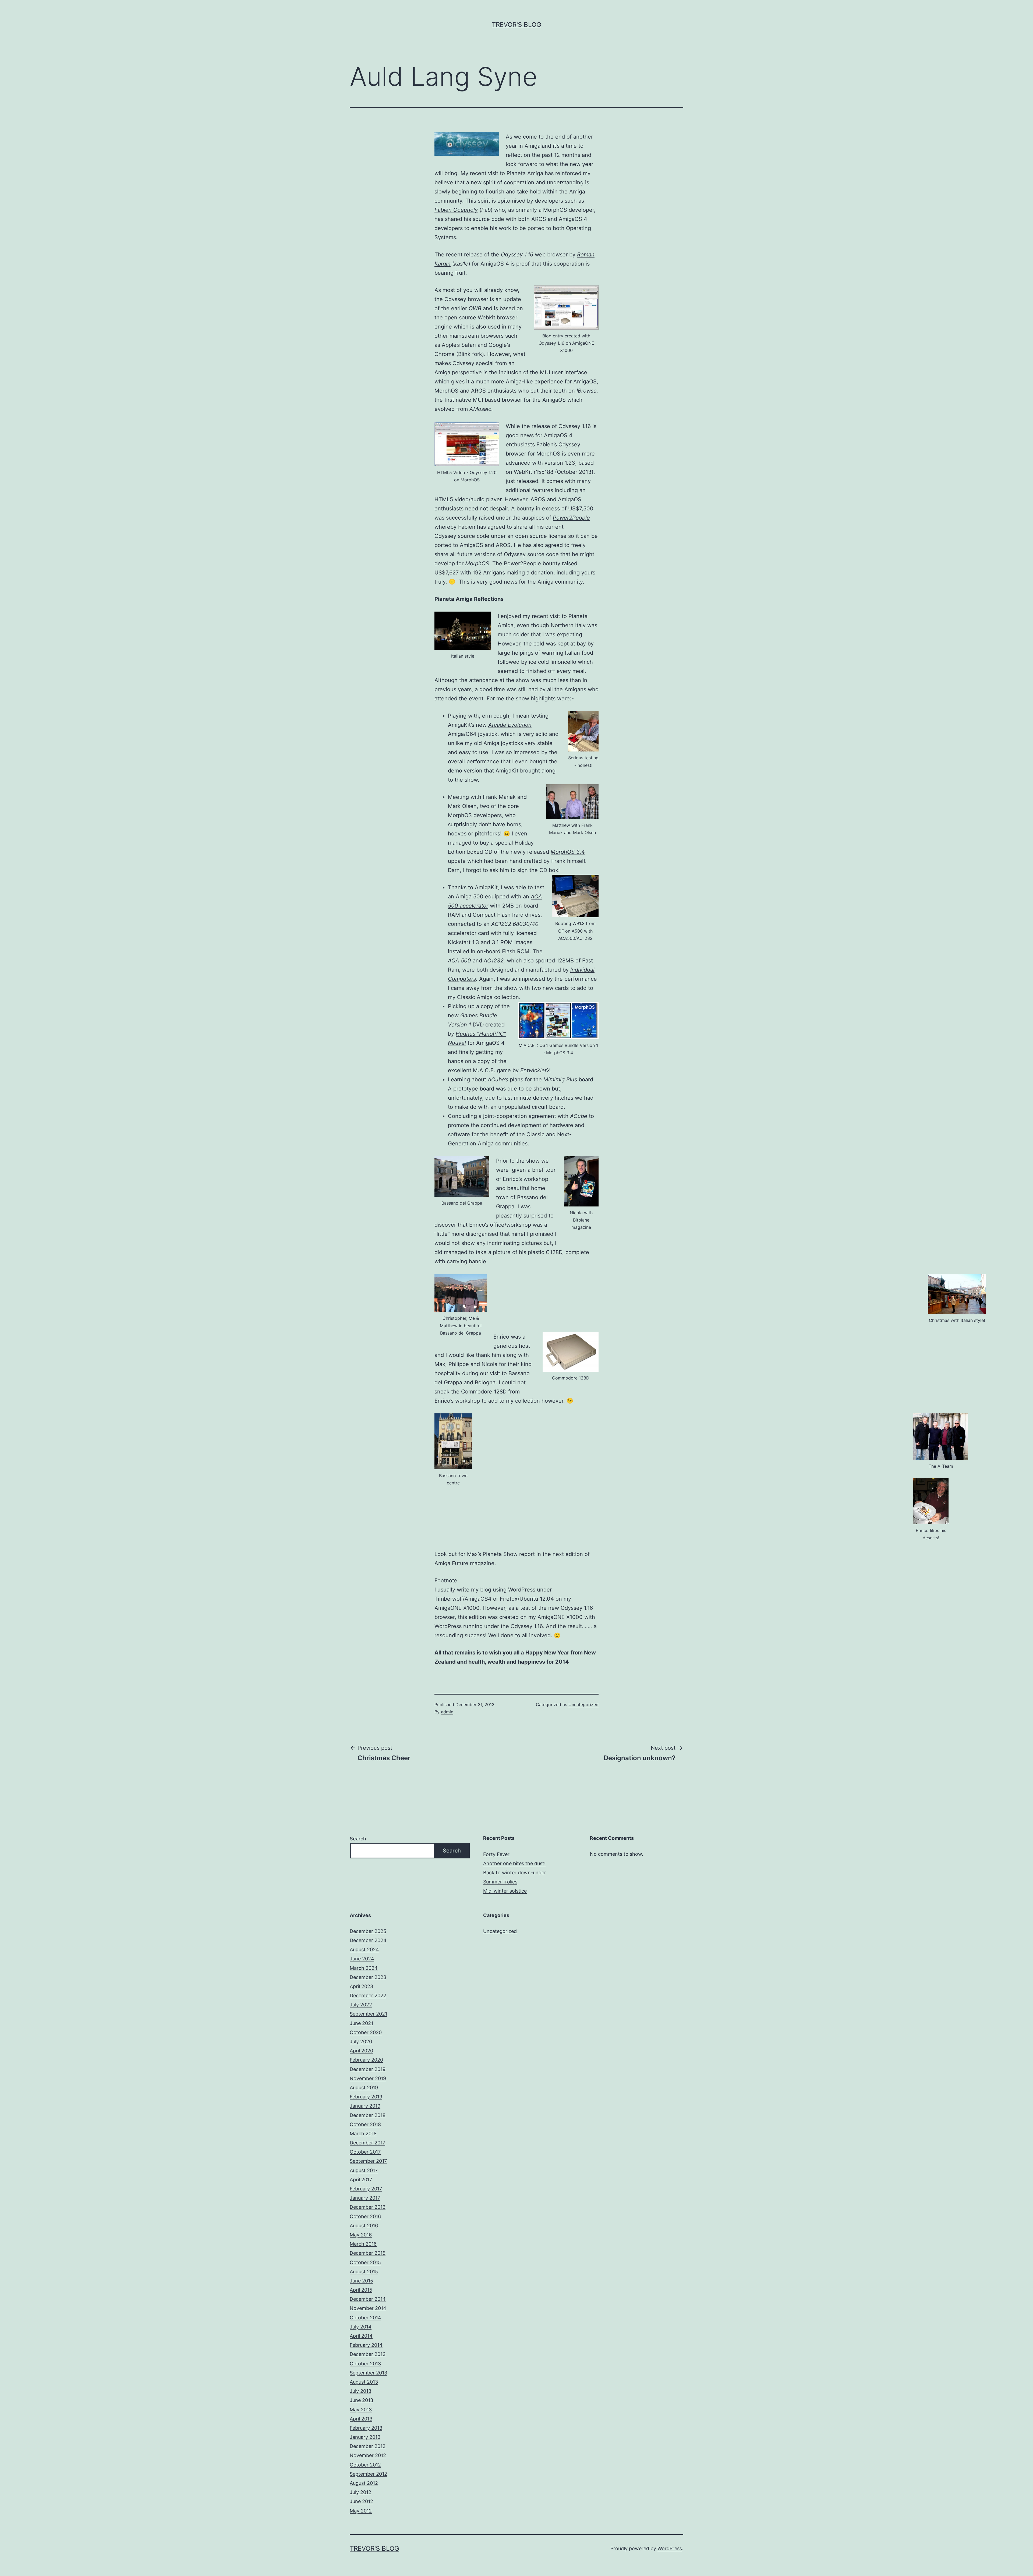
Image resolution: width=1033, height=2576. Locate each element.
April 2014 (361, 2336)
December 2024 (368, 1940)
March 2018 (363, 2134)
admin (447, 1712)
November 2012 (368, 2455)
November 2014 (368, 2308)
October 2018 (365, 2124)
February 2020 (366, 2060)
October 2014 (365, 2318)
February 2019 (366, 2097)
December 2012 (368, 2446)
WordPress (670, 2548)
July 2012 (360, 2492)
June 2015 (361, 2281)
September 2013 (368, 2373)
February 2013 (366, 2428)
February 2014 (366, 2345)
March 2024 (364, 1968)
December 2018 (368, 2115)
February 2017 (366, 2189)
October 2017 (365, 2152)
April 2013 (361, 2419)
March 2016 (363, 2244)
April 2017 (361, 2180)
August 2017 (364, 2170)
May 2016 (361, 2235)
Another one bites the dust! (514, 1863)
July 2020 (361, 2042)
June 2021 (361, 2023)
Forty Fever (496, 1854)
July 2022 (361, 2005)
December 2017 (367, 2143)
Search (358, 1839)
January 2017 (365, 2198)
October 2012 (365, 2465)
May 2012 (361, 2511)
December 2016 (368, 2207)
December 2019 (368, 2069)
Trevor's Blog (516, 25)
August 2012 (364, 2483)
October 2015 (365, 2262)
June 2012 (361, 2501)
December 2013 (368, 2354)
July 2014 (361, 2327)
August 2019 (364, 2088)
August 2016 (364, 2226)
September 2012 (368, 2474)
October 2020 (366, 2032)
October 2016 (365, 2216)
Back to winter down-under (515, 1873)
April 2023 (361, 1986)
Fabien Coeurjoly (456, 210)
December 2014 (368, 2299)
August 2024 (364, 1949)
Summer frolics (500, 1882)
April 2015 (361, 2290)
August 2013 (364, 2382)
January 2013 (365, 2437)
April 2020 (361, 2051)
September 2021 (368, 2014)
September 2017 (368, 2161)
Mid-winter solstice (505, 1891)
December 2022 (368, 1995)
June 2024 (362, 1959)
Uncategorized (583, 1705)
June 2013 (361, 2400)
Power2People (571, 518)
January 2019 (365, 2106)
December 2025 (368, 1931)
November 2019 (368, 2078)
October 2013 (365, 2364)
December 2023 (368, 1977)
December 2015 (368, 2253)
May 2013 (361, 2410)
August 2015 (364, 2272)
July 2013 (360, 2391)
